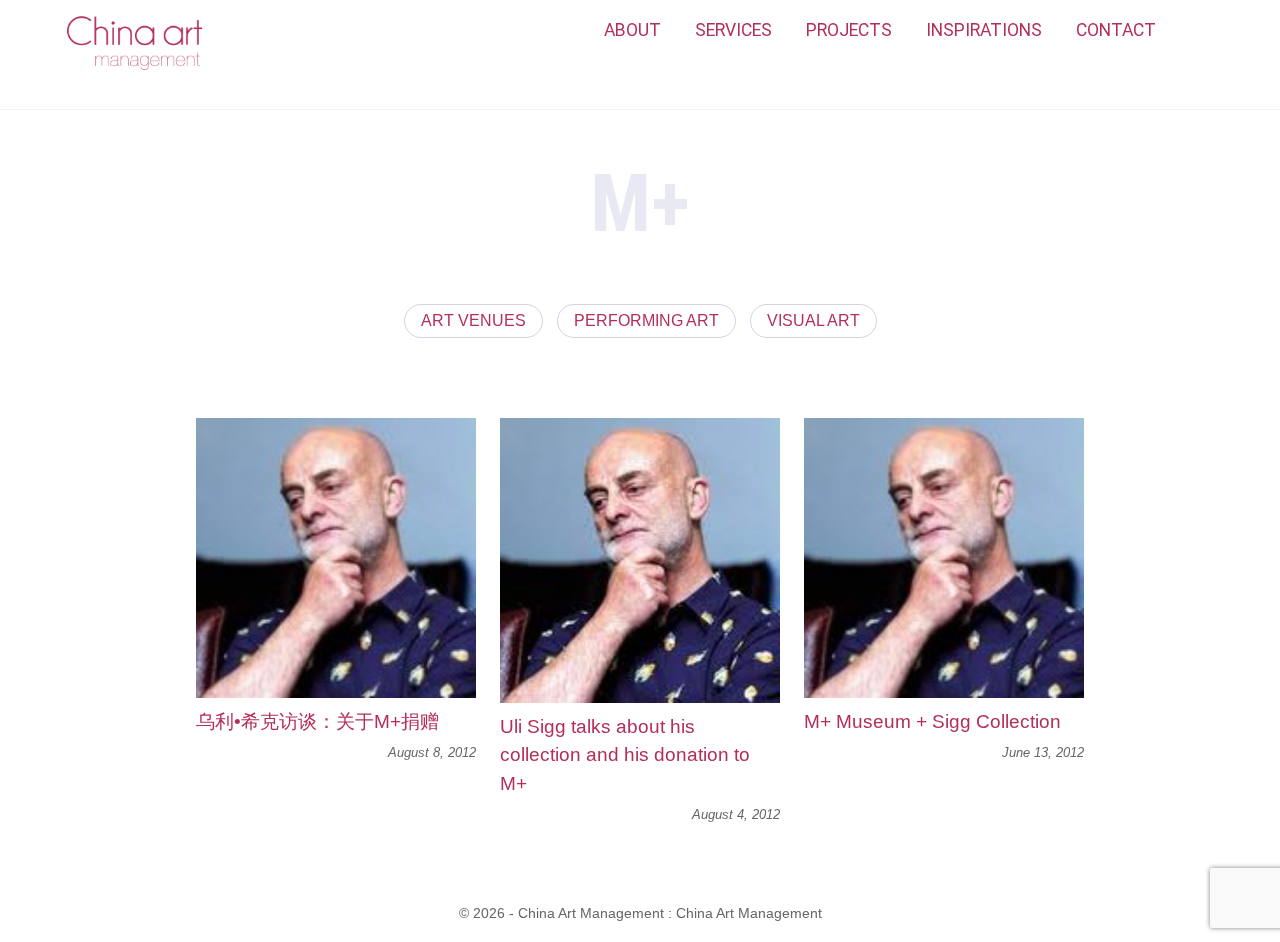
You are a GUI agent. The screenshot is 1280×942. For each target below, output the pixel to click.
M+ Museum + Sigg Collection (932, 721)
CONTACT (1116, 30)
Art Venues (473, 320)
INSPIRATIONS (984, 30)
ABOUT (632, 30)
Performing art (646, 320)
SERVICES (733, 30)
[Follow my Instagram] (1195, 31)
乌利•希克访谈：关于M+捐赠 (317, 721)
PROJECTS (849, 30)
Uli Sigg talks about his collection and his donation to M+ (625, 755)
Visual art (813, 320)
